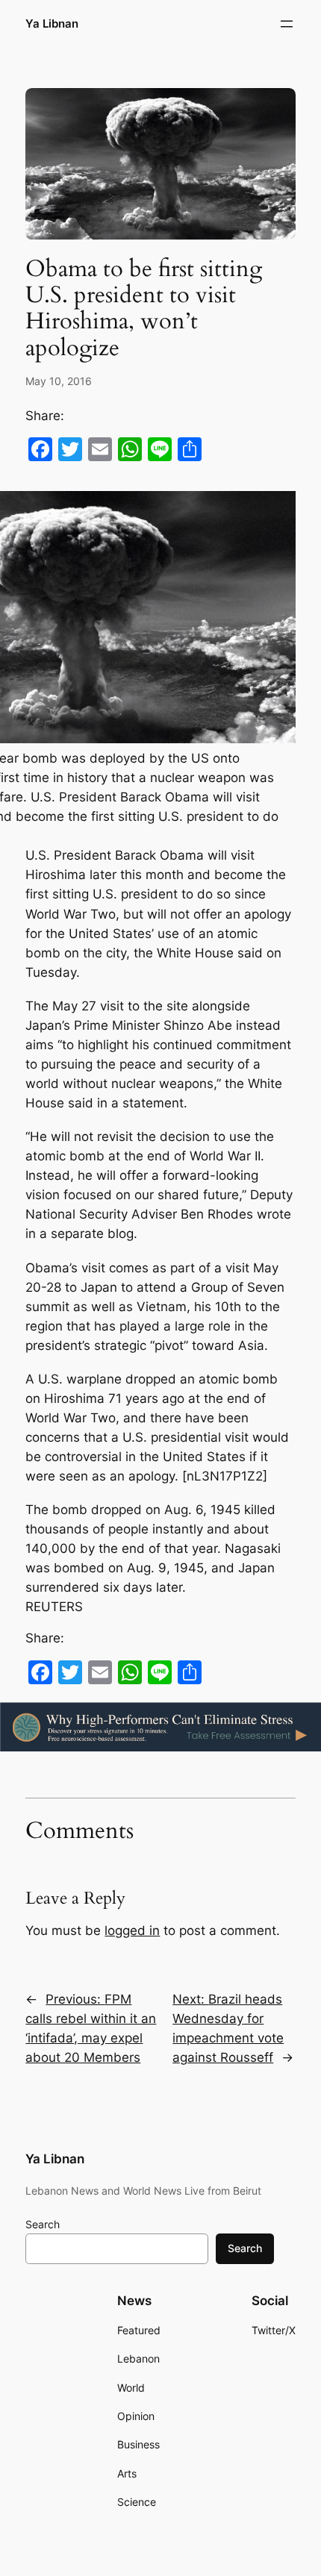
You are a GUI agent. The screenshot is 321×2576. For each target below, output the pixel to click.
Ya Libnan (52, 24)
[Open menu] (287, 24)
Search (43, 2224)
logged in (132, 1931)
